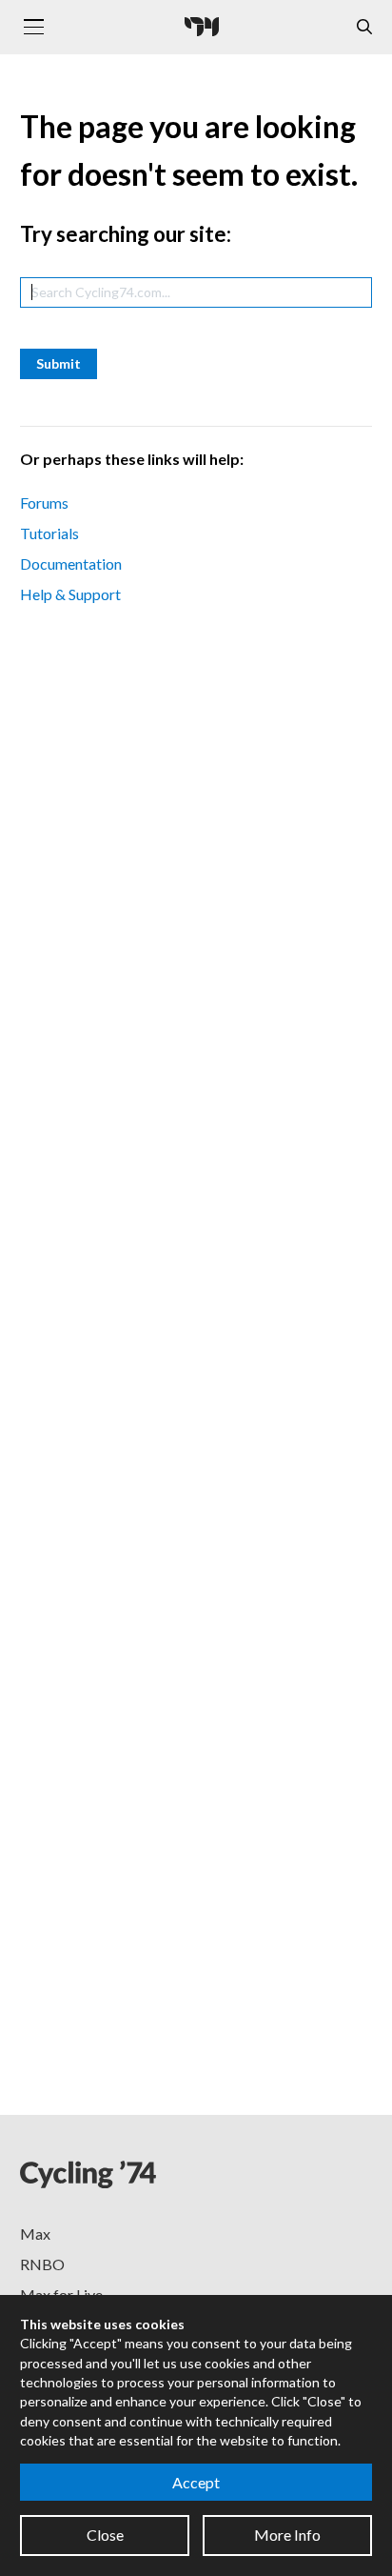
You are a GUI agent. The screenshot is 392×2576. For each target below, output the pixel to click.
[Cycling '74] (202, 27)
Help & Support (70, 594)
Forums (44, 503)
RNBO (42, 2264)
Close (105, 2535)
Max (35, 2234)
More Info (287, 2535)
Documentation (71, 563)
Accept (196, 2482)
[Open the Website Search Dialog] (364, 27)
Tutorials (49, 533)
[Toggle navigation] (33, 27)
